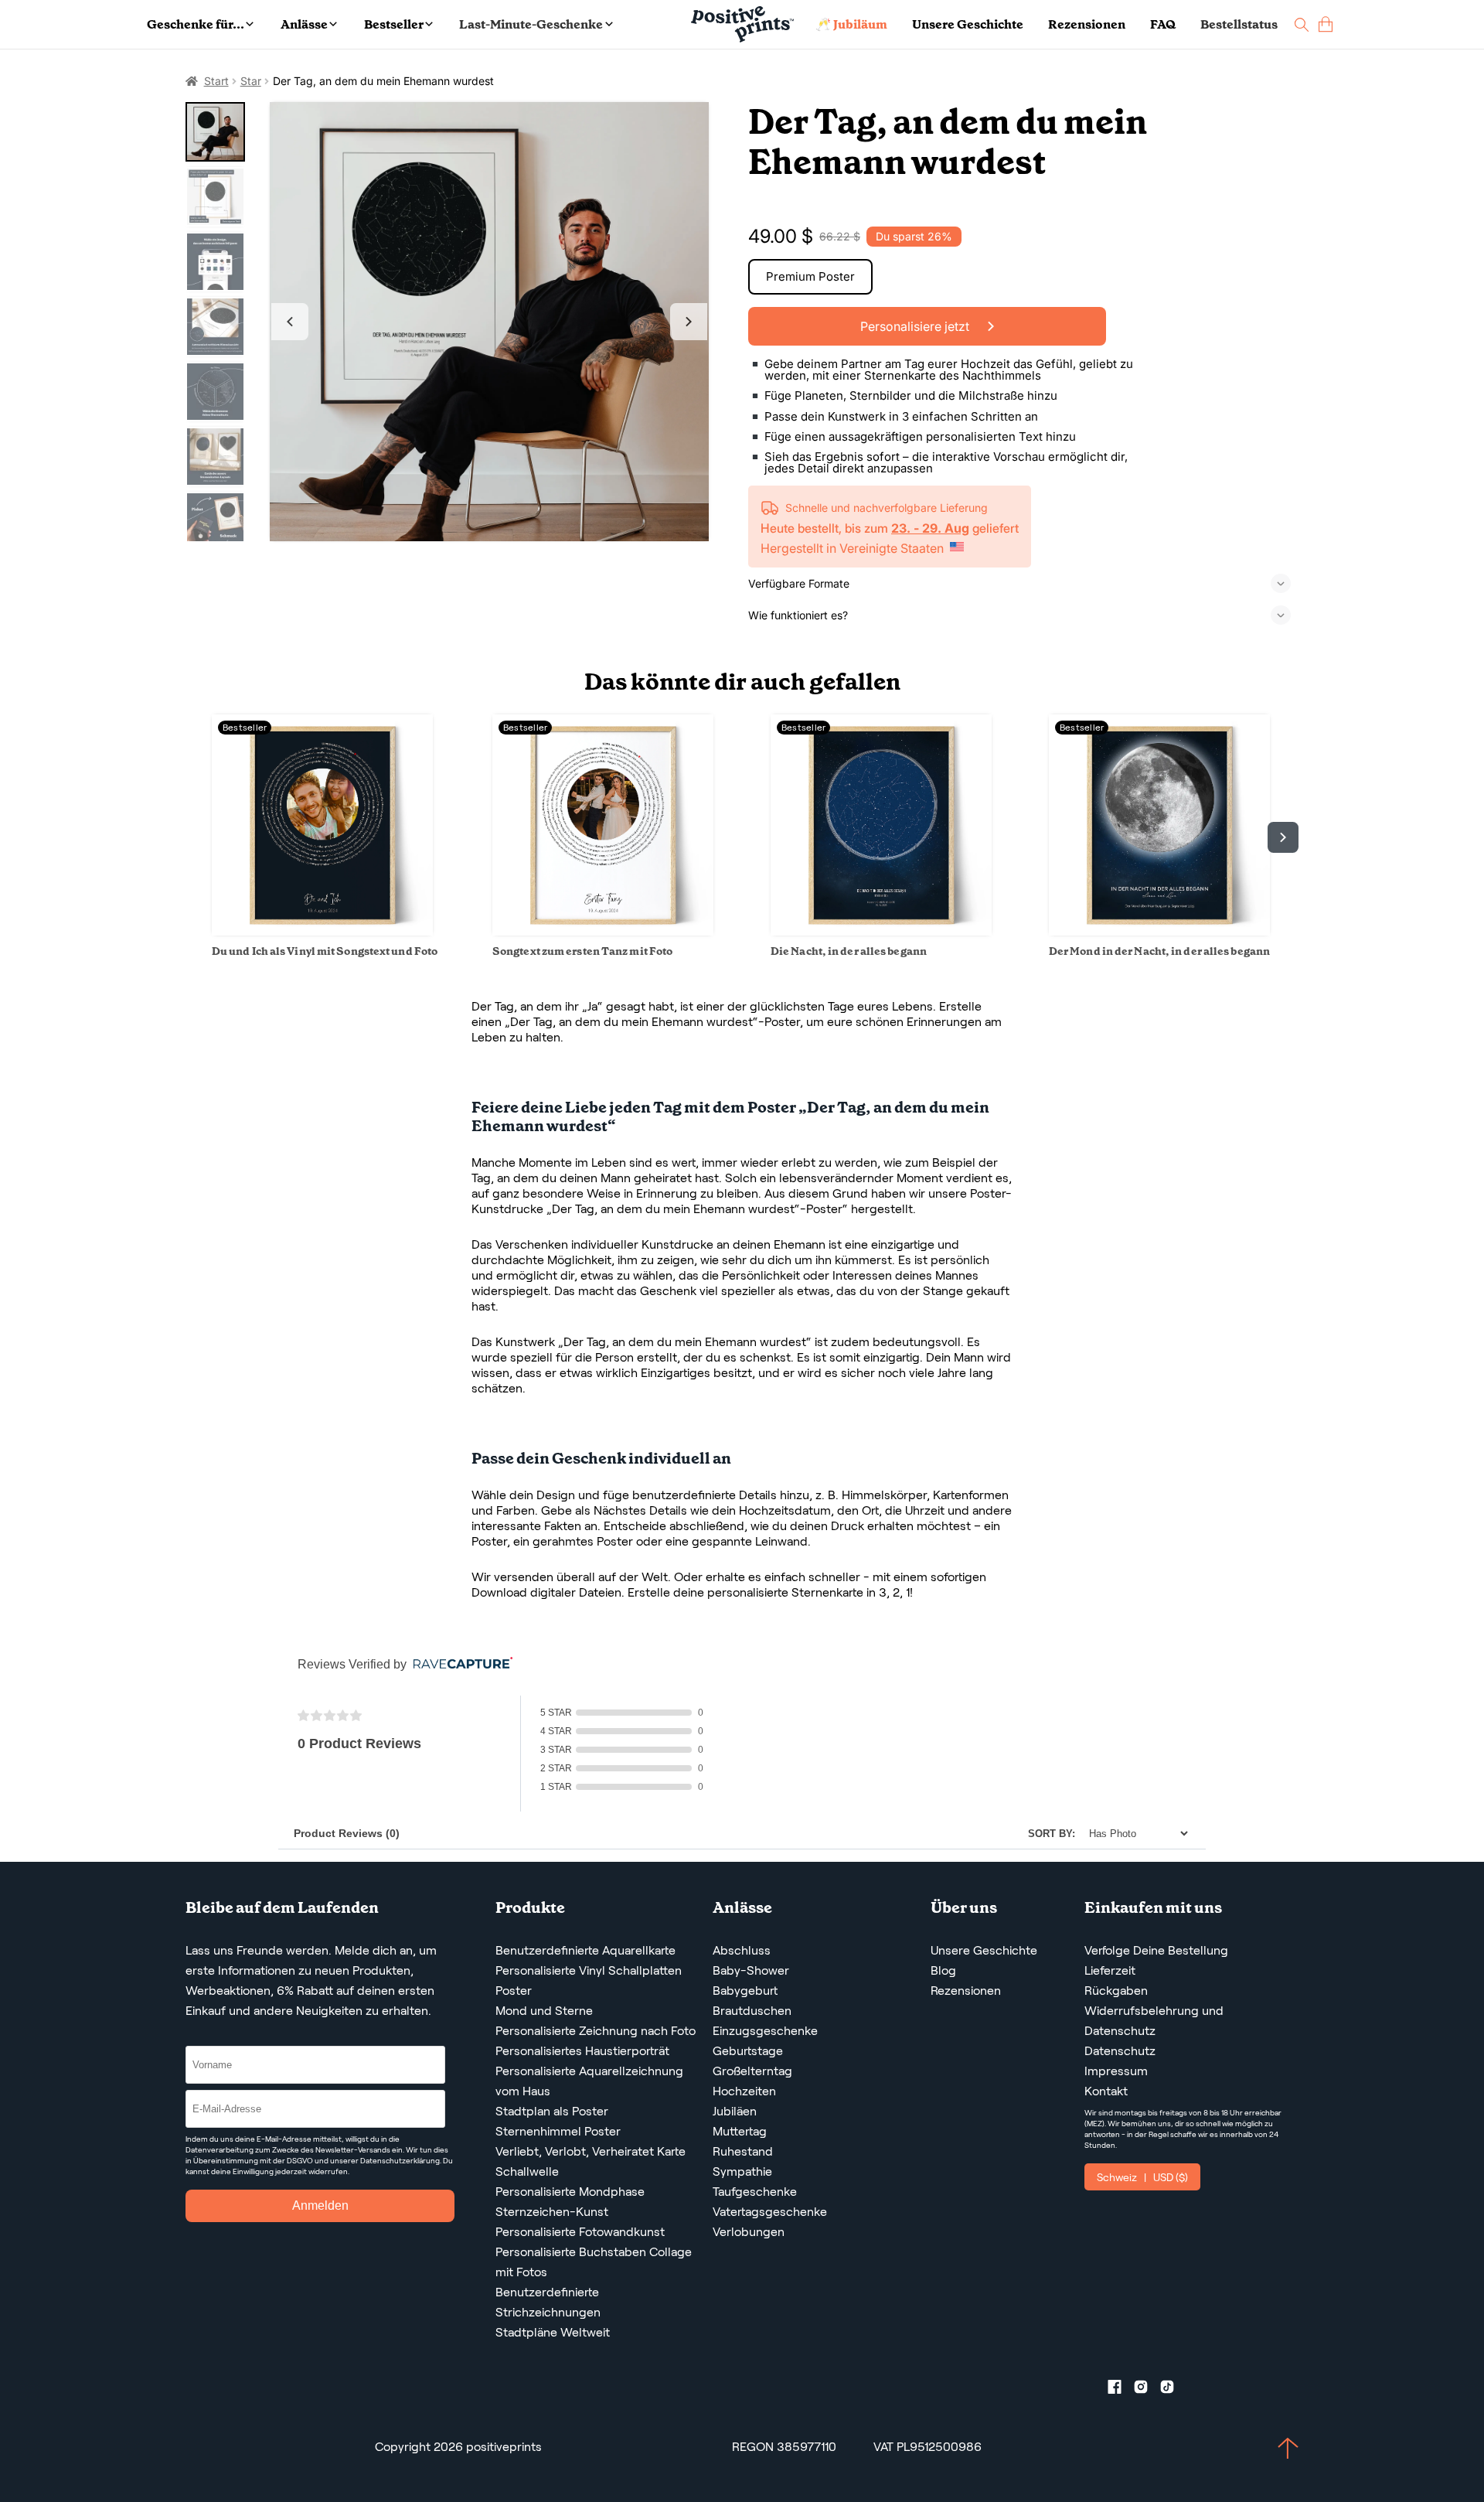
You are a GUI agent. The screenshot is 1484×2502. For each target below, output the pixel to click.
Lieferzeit (1110, 1970)
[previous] (201, 837)
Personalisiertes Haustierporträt (582, 2051)
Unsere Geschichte (968, 24)
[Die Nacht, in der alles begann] (881, 931)
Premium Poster (810, 276)
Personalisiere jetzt (916, 326)
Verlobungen (749, 2232)
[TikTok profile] (1173, 2390)
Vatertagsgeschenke (770, 2212)
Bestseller (394, 24)
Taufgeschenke (755, 2192)
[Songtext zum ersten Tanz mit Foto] (603, 931)
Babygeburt (745, 1991)
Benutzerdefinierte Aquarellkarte (585, 1950)
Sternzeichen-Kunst (552, 2212)
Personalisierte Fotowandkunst (580, 2232)
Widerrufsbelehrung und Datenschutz (1154, 2021)
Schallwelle (527, 2171)
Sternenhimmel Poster (558, 2131)
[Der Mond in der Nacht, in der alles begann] (1159, 931)
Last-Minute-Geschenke (531, 24)
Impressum (1116, 2071)
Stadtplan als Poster (552, 2111)
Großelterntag (752, 2071)
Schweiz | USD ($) (1142, 2177)
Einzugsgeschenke (765, 2031)
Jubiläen (735, 2111)
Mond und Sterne (544, 2011)
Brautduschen (752, 2011)
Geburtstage (748, 2051)
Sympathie (742, 2171)
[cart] (1326, 24)
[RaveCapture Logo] (459, 1664)
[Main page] (742, 24)
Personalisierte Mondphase (570, 2192)
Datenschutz (1120, 2051)
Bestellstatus (1239, 24)
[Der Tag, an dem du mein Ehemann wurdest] (490, 322)
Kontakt (1106, 2091)
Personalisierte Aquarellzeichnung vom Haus (589, 2081)
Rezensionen (1087, 24)
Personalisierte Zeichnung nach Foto (596, 2031)
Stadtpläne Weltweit (553, 2332)
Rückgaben (1116, 1991)
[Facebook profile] (1121, 2390)
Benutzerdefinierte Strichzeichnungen (548, 2302)
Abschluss (742, 1950)
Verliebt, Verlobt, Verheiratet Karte (591, 2151)
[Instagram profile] (1147, 2390)
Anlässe (304, 24)
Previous (290, 322)
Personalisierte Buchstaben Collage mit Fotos (594, 2262)
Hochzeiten (744, 2091)
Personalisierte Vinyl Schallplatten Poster (589, 1980)
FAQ (1163, 24)
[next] (1283, 837)
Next (689, 322)
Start (216, 81)
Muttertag (740, 2131)
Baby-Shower (751, 1970)
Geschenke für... (196, 24)
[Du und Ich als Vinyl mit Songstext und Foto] (322, 931)
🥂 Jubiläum (851, 24)
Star (251, 81)
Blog (943, 1970)
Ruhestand (743, 2151)
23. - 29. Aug (930, 528)
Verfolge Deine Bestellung (1156, 1950)
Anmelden (320, 2205)
